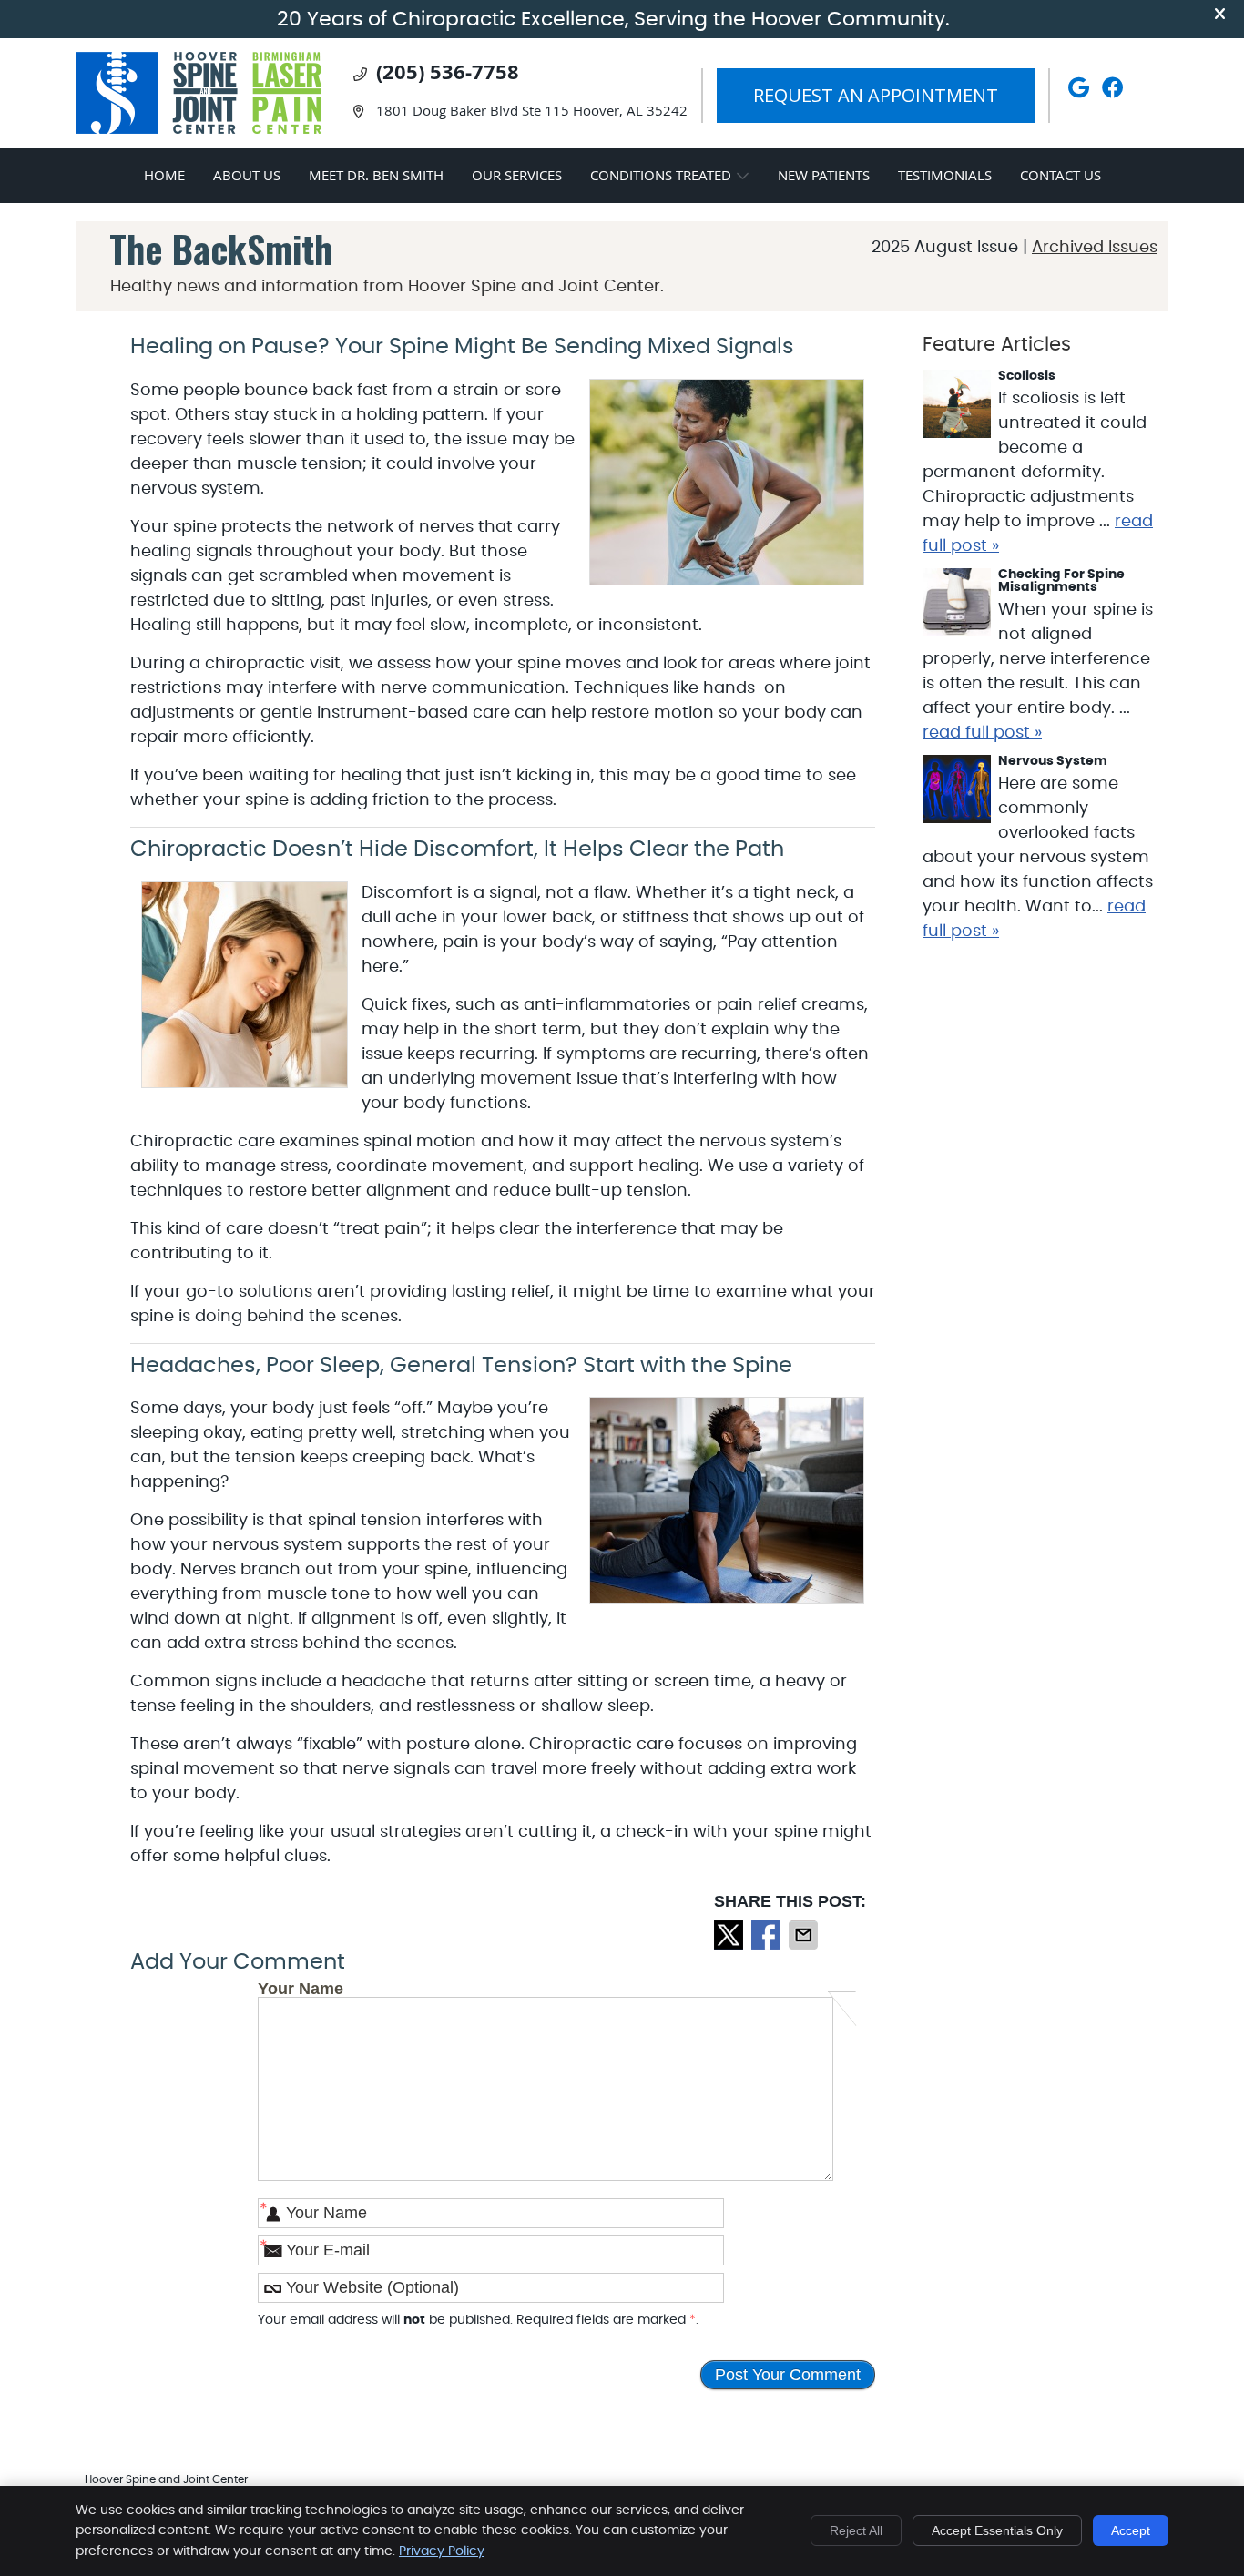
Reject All (856, 2530)
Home (164, 175)
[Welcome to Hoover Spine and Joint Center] (199, 129)
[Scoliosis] (957, 408)
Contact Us (1060, 175)
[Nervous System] (957, 793)
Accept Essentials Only (997, 2530)
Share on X (730, 1935)
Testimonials (945, 175)
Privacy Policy (442, 2551)
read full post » (982, 733)
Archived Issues (1095, 248)
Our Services (517, 175)
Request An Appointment (876, 95)
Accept (1131, 2530)
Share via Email (805, 1935)
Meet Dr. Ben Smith (376, 175)
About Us (247, 175)
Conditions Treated (661, 175)
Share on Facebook (768, 1935)
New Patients (824, 175)
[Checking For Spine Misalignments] (957, 606)
